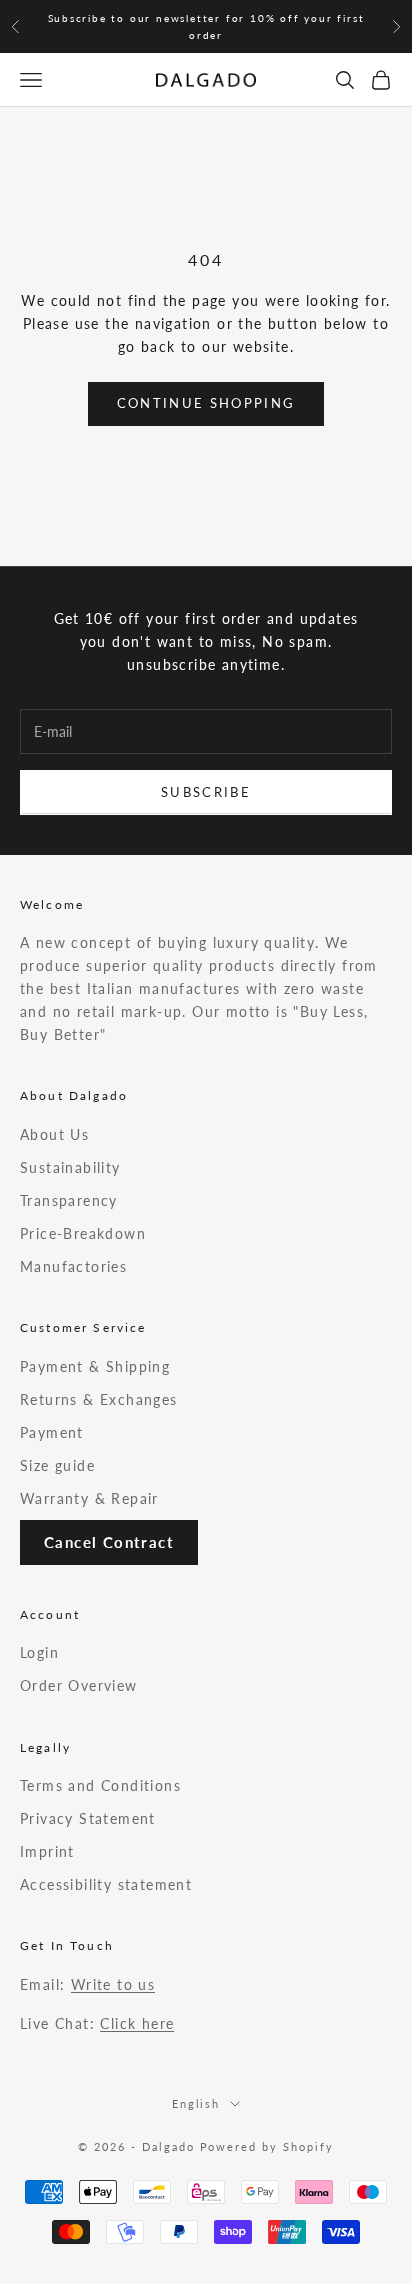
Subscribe (206, 792)
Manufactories (73, 1266)
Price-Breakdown (83, 1233)
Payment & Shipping (95, 1366)
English (196, 2103)
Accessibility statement (106, 1884)
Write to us (113, 1984)
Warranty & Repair (89, 1498)
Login (39, 1652)
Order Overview (79, 1685)
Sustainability (70, 1167)
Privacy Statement (88, 1818)
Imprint (47, 1851)
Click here (137, 2023)
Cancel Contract (109, 1542)
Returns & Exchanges (99, 1399)
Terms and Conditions (100, 1785)
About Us (54, 1134)
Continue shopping (206, 403)
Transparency (69, 1200)
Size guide (57, 1465)
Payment (52, 1432)
